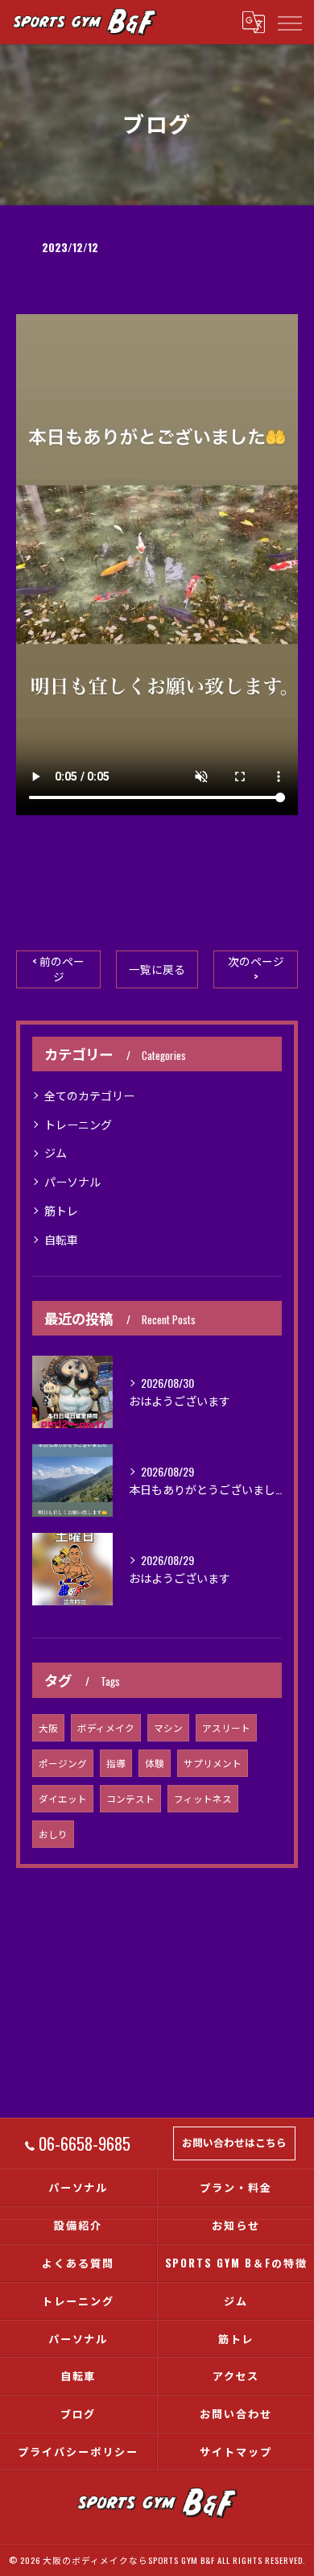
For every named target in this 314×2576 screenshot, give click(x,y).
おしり (53, 1834)
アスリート (226, 1727)
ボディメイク (106, 1727)
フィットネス (203, 1798)
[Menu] (289, 22)
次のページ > (256, 969)
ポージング (63, 1763)
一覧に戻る (157, 969)
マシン (168, 1727)
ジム (56, 1152)
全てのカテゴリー (89, 1095)
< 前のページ (58, 969)
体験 (155, 1763)
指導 (116, 1763)
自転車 (61, 1239)
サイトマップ (236, 2451)
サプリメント (213, 1763)
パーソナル (72, 1181)
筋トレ (61, 1210)
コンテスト (130, 1798)
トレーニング (78, 1124)
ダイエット (63, 1798)
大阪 (48, 1727)
